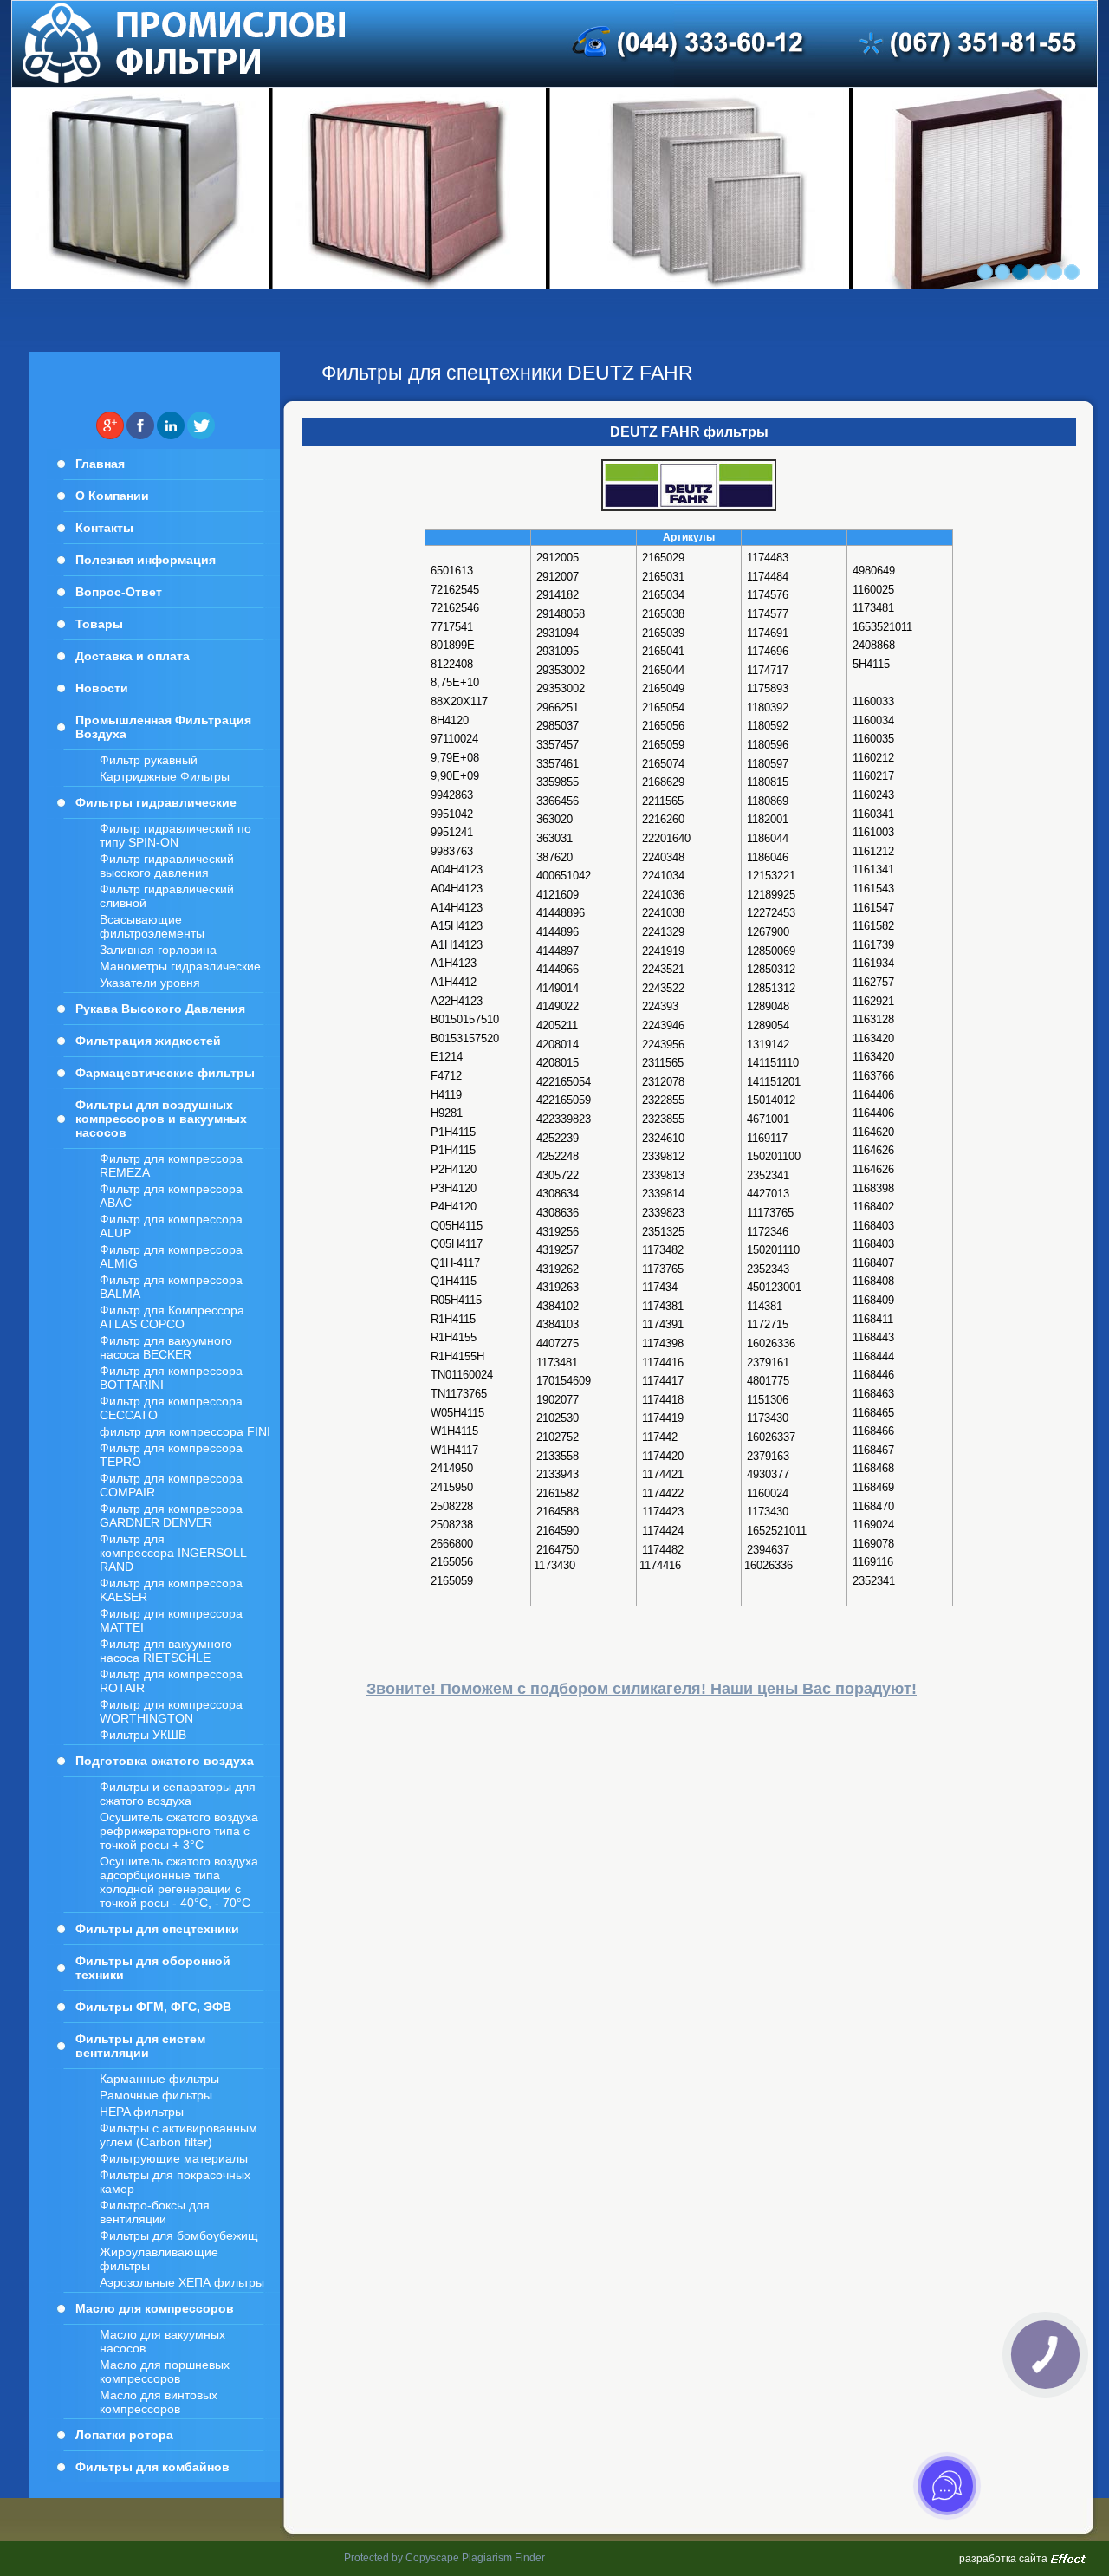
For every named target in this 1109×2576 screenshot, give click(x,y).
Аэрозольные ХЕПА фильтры (182, 2282)
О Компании (112, 496)
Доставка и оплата (133, 656)
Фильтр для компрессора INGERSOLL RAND (173, 1553)
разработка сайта (1003, 2559)
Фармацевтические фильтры (165, 1073)
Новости (102, 688)
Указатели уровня (150, 983)
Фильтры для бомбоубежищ (179, 2235)
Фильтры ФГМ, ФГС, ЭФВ (153, 2007)
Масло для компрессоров (155, 2308)
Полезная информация (146, 560)
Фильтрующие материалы (174, 2158)
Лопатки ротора (124, 2435)
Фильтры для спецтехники (157, 1929)
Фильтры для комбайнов (152, 2467)
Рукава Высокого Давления (160, 1009)
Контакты (104, 528)
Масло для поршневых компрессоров (165, 2372)
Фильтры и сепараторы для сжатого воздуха (178, 1794)
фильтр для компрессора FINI (185, 1431)
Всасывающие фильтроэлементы (152, 926)
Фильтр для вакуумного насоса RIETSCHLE (166, 1651)
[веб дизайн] (1068, 2560)
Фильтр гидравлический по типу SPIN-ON (175, 835)
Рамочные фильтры (156, 2095)
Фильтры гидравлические (156, 802)
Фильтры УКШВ (143, 1735)
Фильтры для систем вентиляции (140, 2046)
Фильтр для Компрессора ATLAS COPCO (172, 1317)
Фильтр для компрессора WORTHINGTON (171, 1711)
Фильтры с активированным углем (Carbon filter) (178, 2135)
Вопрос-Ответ (119, 592)
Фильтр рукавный (149, 760)
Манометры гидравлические (180, 966)
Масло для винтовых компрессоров (159, 2402)
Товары (99, 624)
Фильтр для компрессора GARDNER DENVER (171, 1515)
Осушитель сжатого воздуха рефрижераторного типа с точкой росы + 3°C (179, 1831)
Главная (100, 464)
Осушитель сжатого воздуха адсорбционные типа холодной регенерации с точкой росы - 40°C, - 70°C (179, 1882)
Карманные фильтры (159, 2079)
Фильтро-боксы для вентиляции (155, 2212)
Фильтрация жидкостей (148, 1041)
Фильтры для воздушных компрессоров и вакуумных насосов (161, 1119)
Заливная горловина (158, 950)
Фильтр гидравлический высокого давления (167, 866)
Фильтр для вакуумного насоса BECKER (166, 1347)
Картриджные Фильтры (165, 776)
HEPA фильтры (142, 2112)
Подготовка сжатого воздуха (165, 1761)
